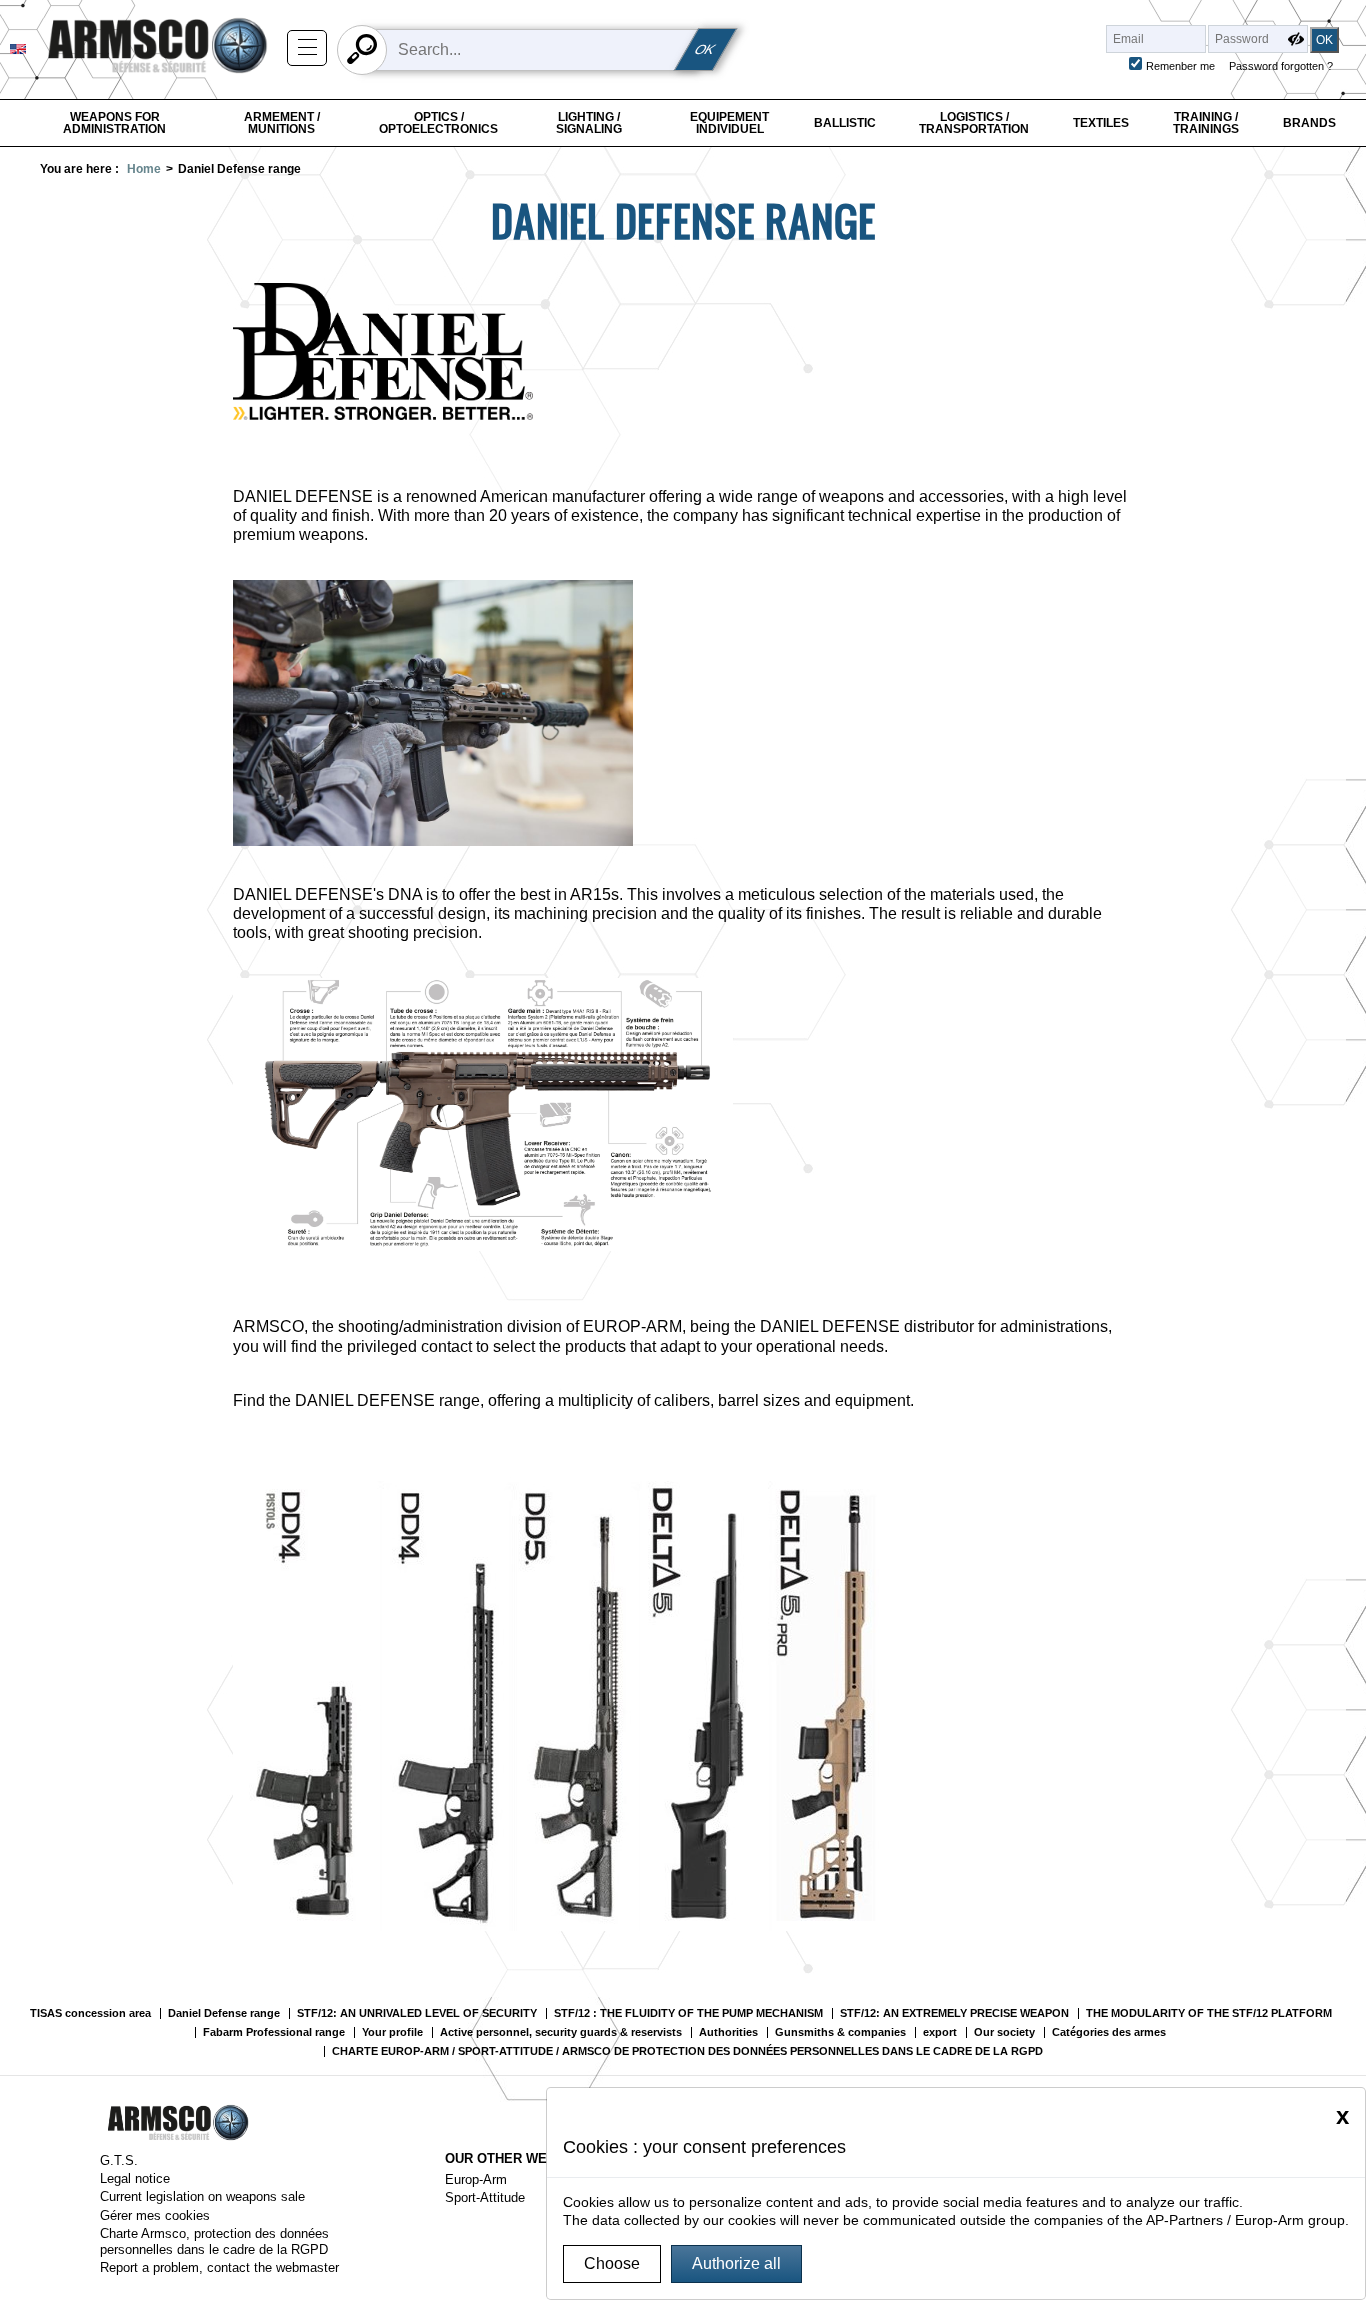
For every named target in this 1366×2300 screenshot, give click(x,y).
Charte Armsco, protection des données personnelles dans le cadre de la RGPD (214, 2241)
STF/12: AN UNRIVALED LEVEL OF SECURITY (417, 2013)
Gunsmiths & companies (840, 2032)
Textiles (1101, 123)
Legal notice (135, 2178)
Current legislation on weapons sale (202, 2196)
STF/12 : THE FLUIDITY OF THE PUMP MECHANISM (688, 2013)
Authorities (728, 2032)
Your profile (392, 2032)
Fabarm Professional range (274, 2032)
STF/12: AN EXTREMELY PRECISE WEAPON (954, 2013)
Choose (612, 2263)
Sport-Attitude (485, 2197)
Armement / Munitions (282, 123)
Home (144, 169)
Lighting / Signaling (589, 123)
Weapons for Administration (114, 123)
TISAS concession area (90, 2013)
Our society (1004, 2032)
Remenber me (1180, 66)
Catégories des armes (1109, 2032)
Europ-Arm (476, 2179)
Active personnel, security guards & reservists (561, 2032)
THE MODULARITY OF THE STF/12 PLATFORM (1209, 2013)
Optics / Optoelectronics (438, 123)
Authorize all (736, 2263)
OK (706, 49)
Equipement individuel (729, 123)
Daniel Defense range (224, 2013)
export (940, 2032)
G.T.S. (119, 2160)
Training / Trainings (1206, 123)
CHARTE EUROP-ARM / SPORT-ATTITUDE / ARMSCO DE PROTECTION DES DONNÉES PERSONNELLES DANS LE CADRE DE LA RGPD (687, 2051)
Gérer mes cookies (155, 2215)
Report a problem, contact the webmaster (219, 2267)
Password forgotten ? (1281, 66)
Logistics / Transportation (974, 123)
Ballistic (845, 123)
